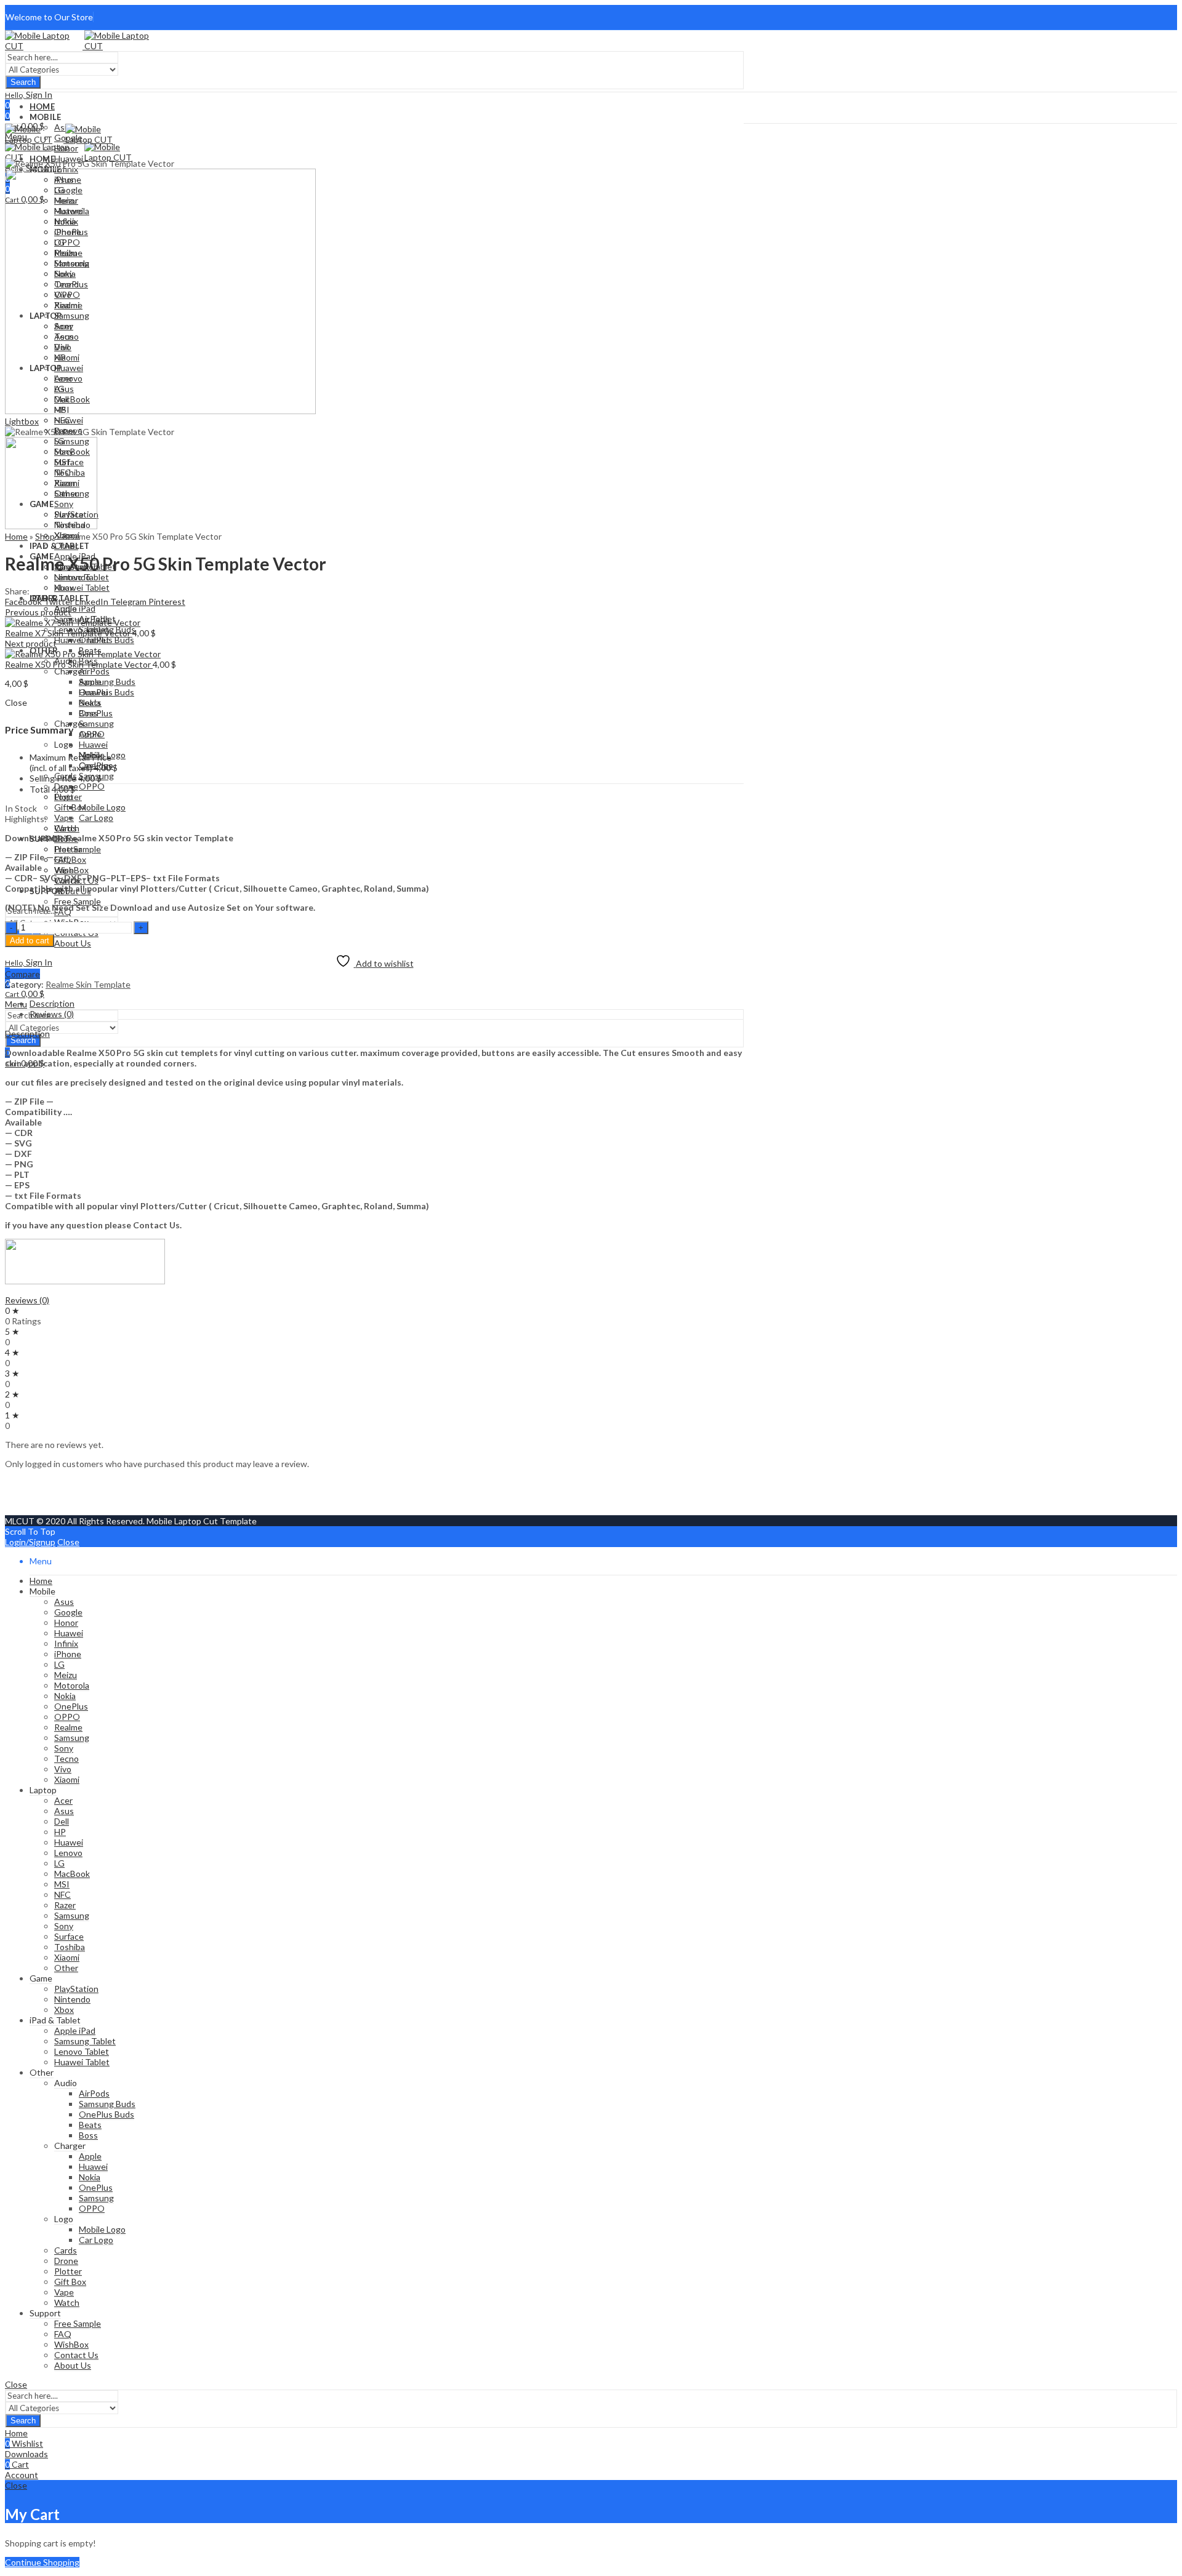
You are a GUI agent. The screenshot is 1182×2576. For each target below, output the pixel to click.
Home (16, 536)
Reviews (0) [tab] (52, 1014)
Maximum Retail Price (70, 762)
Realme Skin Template (88, 984)
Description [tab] (52, 1003)
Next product (31, 643)
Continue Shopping (42, 2562)
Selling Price (53, 778)
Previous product (38, 612)
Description (27, 1034)
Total (40, 789)
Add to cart (30, 941)
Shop (45, 536)
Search (23, 82)
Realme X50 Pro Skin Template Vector (79, 664)
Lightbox (22, 421)
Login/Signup (30, 1542)
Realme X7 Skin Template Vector (69, 633)
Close (68, 1542)
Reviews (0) (27, 1300)
